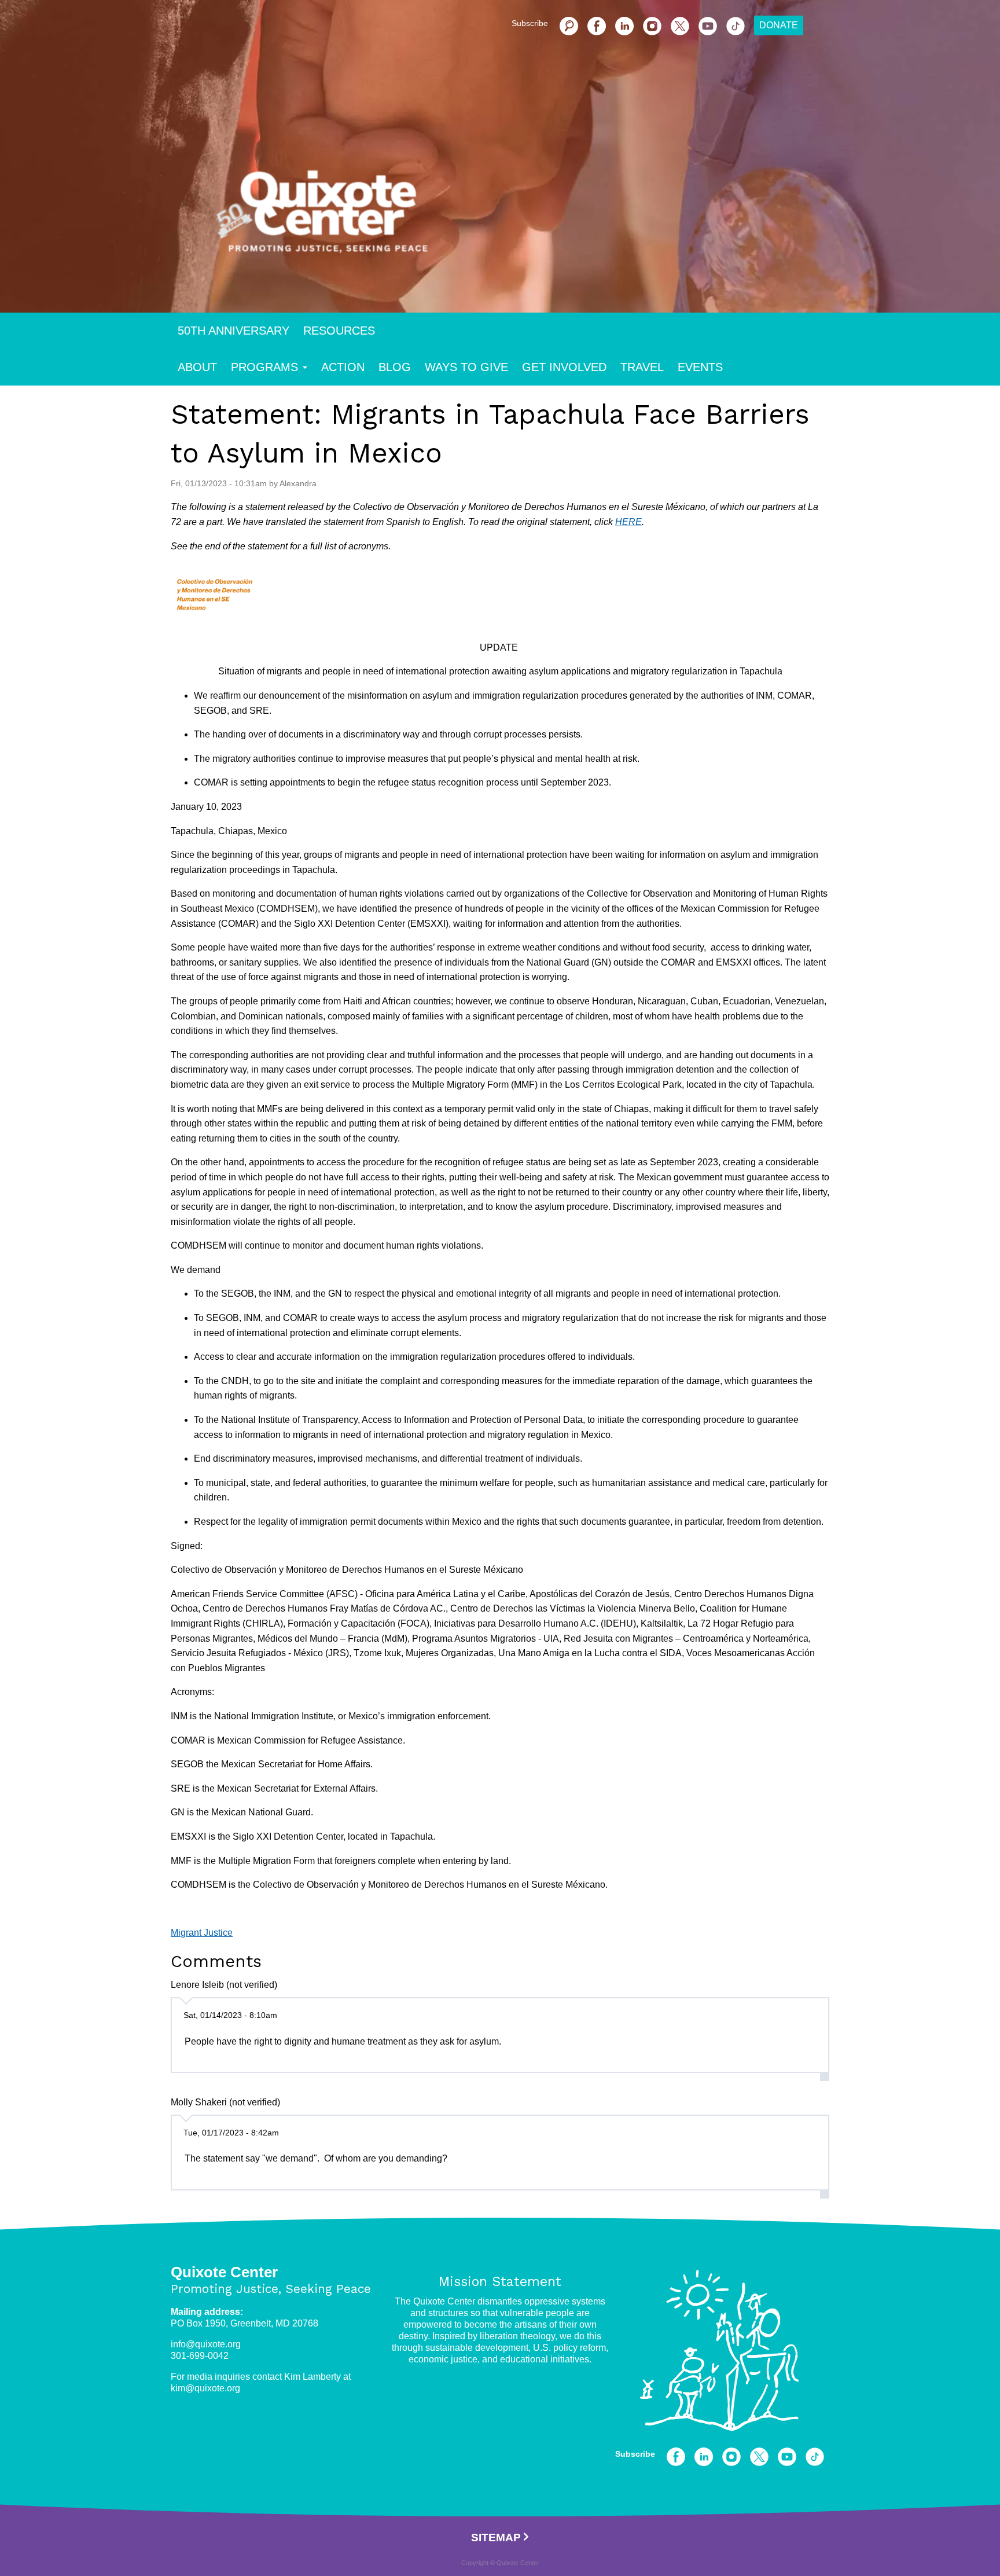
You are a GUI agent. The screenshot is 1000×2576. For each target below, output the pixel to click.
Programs (264, 367)
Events (700, 367)
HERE (628, 522)
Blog (395, 367)
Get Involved (564, 367)
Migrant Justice (202, 1933)
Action (343, 367)
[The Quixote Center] (519, 219)
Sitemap (496, 2538)
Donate (779, 25)
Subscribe (530, 23)
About (197, 367)
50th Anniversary (234, 331)
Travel (642, 367)
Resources (339, 331)
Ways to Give (466, 367)
